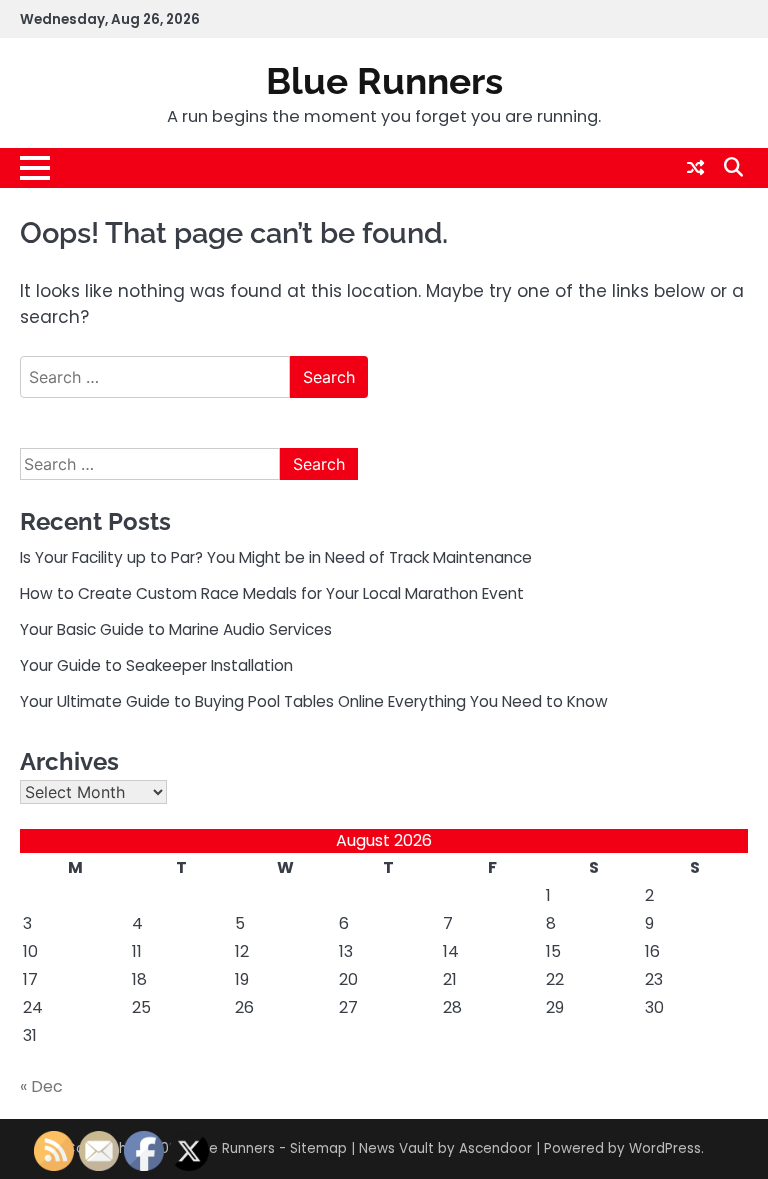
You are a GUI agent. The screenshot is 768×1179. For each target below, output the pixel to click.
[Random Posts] (695, 168)
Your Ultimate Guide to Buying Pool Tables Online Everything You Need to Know (314, 701)
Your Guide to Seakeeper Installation (156, 665)
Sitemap (318, 1148)
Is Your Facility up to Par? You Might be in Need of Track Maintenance (276, 557)
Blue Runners (384, 81)
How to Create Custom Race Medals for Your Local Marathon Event (272, 593)
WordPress (665, 1148)
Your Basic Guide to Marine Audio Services (176, 629)
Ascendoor (495, 1148)
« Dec (41, 1086)
